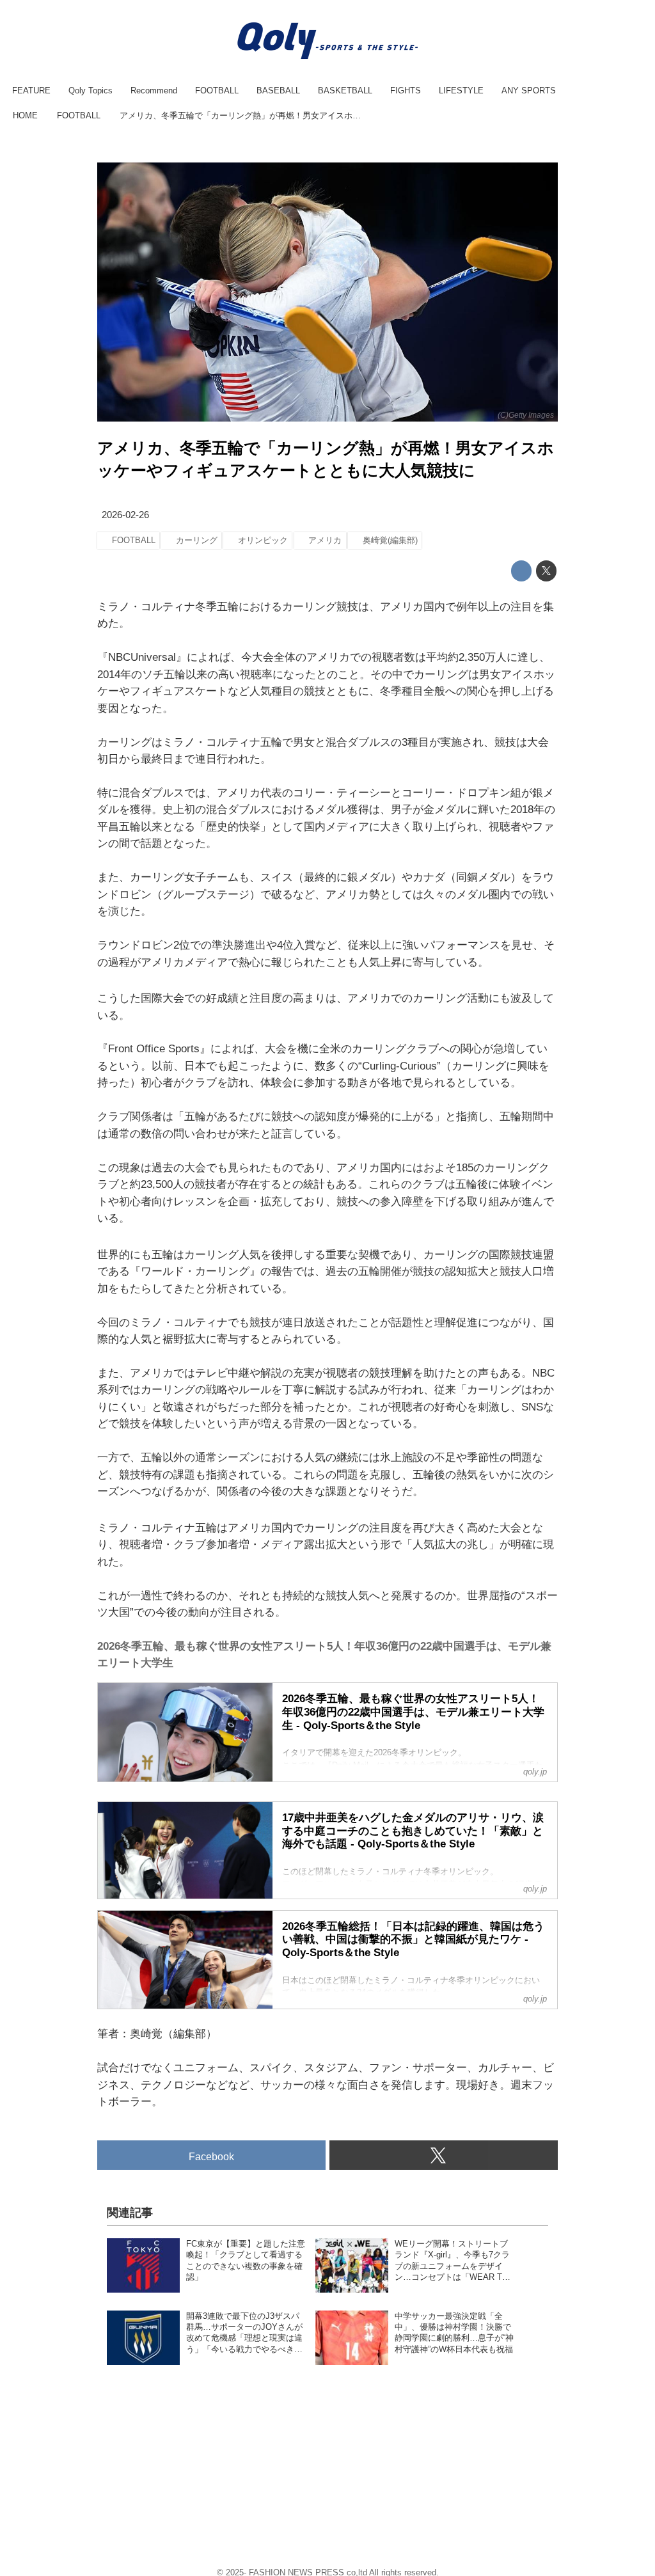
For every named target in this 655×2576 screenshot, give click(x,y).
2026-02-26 (125, 515)
